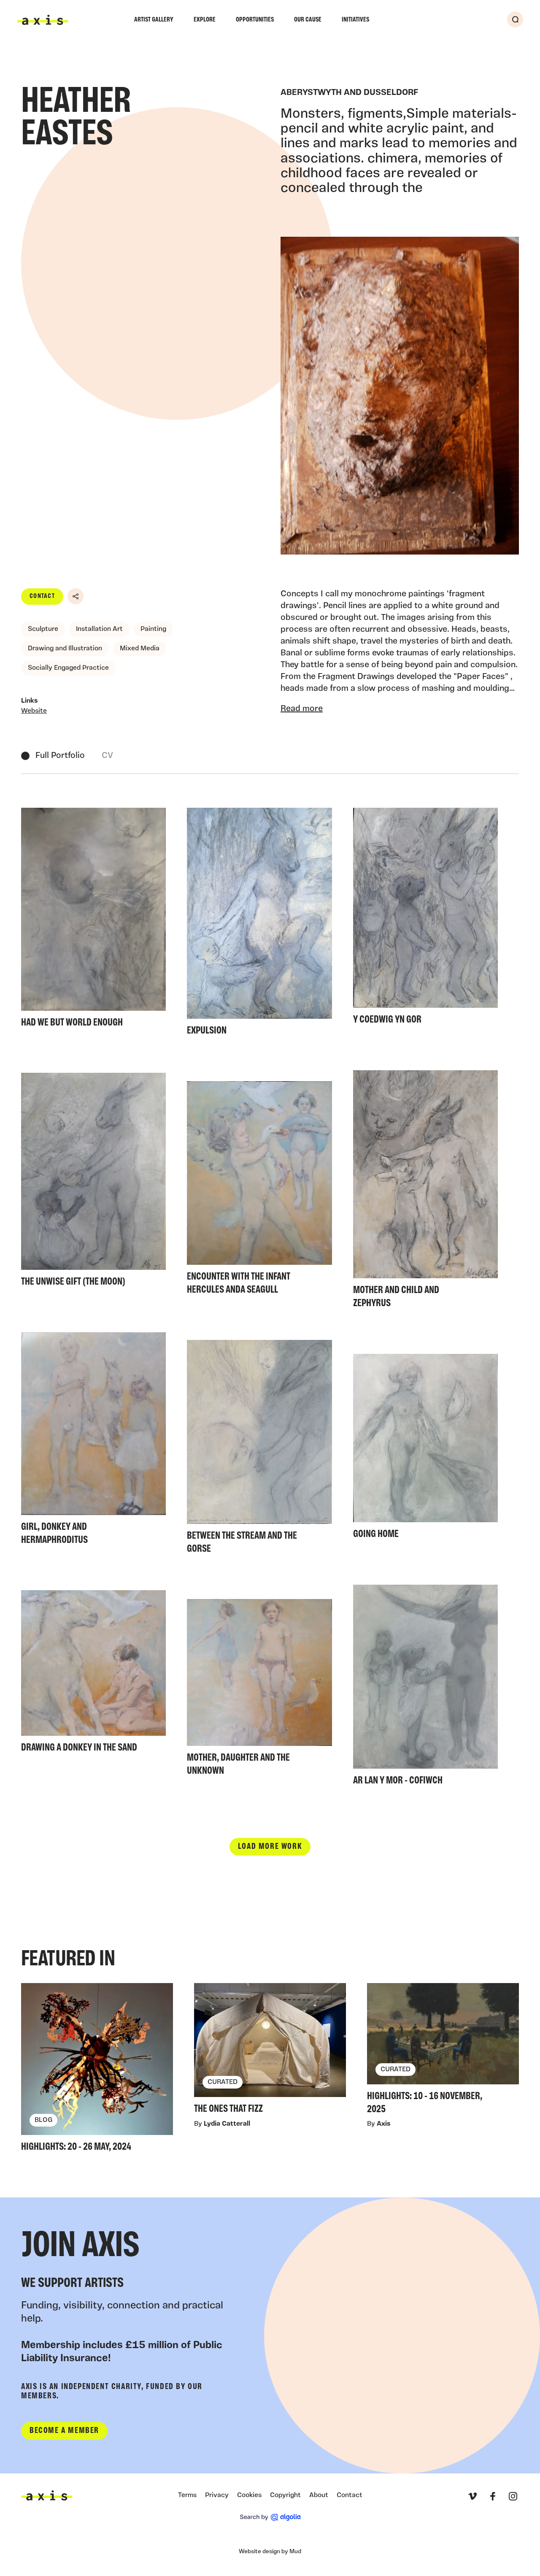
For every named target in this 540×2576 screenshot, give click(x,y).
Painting (153, 629)
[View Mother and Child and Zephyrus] (425, 1192)
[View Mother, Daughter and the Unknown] (259, 1690)
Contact (42, 596)
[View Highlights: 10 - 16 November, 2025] (443, 2051)
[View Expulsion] (259, 924)
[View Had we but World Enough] (93, 920)
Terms (187, 2495)
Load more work (270, 1847)
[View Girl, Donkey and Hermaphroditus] (93, 1441)
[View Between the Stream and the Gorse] (259, 1449)
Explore (205, 20)
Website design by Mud (270, 2552)
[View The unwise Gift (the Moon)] (93, 1182)
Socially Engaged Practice (68, 668)
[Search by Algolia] (270, 2517)
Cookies (249, 2495)
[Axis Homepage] (43, 20)
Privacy (217, 2495)
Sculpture (43, 629)
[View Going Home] (425, 1449)
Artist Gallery (154, 20)
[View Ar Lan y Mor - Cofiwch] (425, 1688)
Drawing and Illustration (65, 649)
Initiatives (355, 20)
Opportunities (255, 20)
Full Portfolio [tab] (60, 756)
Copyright (285, 2495)
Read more (302, 709)
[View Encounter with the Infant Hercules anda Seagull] (259, 1190)
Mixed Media (140, 649)
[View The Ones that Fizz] (270, 2051)
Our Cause (308, 20)
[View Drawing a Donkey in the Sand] (93, 1674)
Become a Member (64, 2431)
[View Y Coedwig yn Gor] (425, 919)
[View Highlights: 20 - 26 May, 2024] (97, 2070)
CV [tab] (107, 756)
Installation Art (99, 629)
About (319, 2495)
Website (34, 711)
